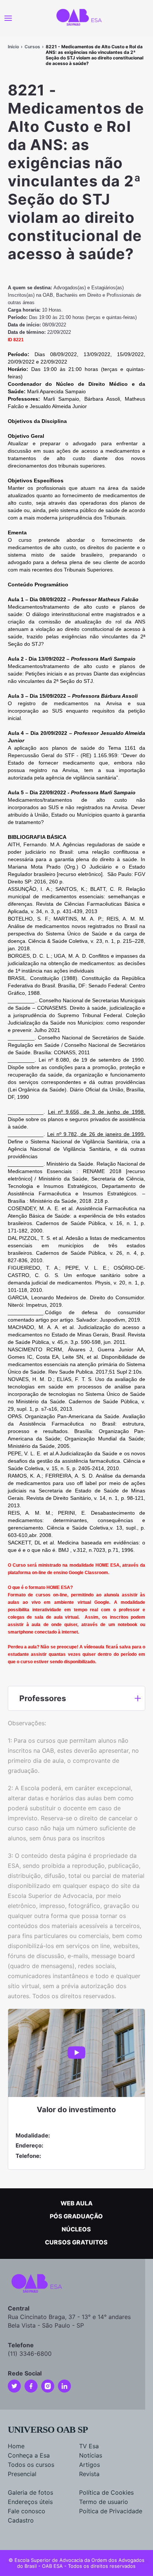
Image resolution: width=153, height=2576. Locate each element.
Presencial (22, 2474)
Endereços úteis (30, 2502)
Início (13, 47)
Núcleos (76, 2229)
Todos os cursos (31, 2465)
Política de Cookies (106, 2492)
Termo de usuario (104, 2502)
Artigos (89, 2465)
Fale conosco (27, 2511)
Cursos (32, 47)
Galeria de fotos (30, 2492)
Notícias (91, 2455)
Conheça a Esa (29, 2455)
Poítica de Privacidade (111, 2511)
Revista (89, 2474)
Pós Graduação (76, 2216)
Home (16, 2446)
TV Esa (89, 2446)
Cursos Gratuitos (76, 2242)
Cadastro (21, 2520)
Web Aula (76, 2203)
